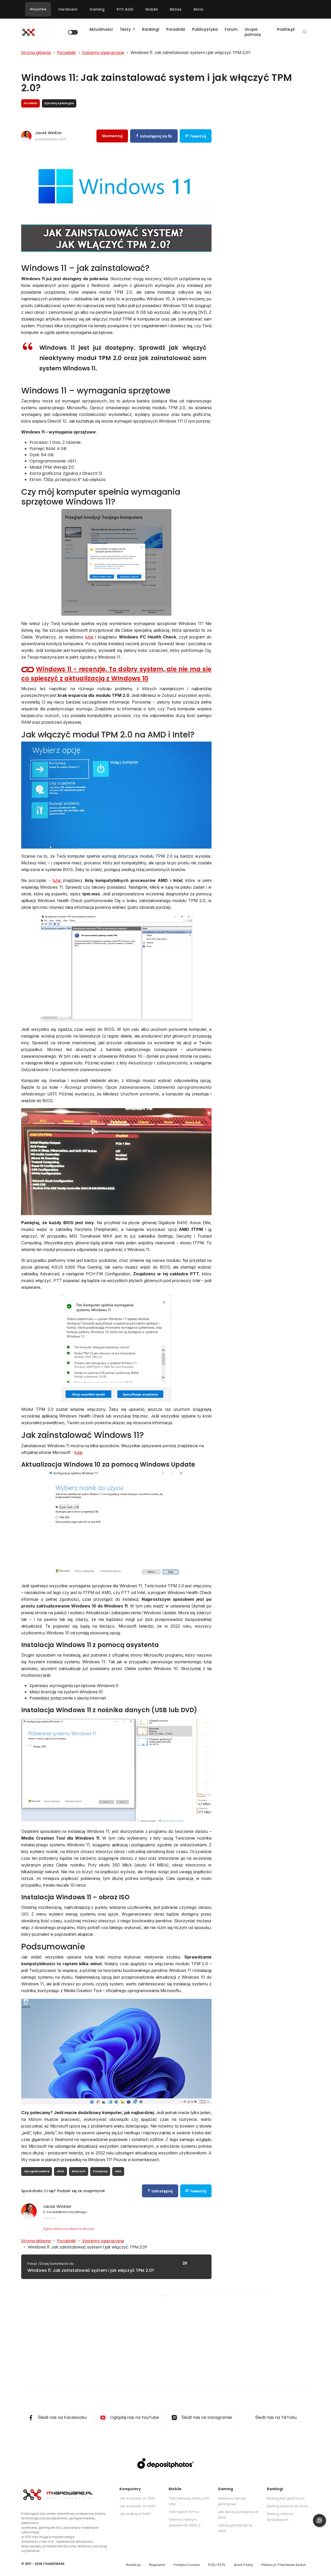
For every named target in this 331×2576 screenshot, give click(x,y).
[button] (305, 32)
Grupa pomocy (253, 32)
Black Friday (244, 2565)
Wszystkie (38, 9)
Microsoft (79, 2171)
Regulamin (157, 2565)
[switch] (73, 32)
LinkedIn (50, 2218)
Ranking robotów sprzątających (280, 2517)
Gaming (97, 9)
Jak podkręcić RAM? (135, 2514)
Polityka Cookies (187, 2565)
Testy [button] (126, 29)
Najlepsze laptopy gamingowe (232, 2501)
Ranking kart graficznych (286, 2498)
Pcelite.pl (286, 29)
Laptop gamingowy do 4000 (235, 2528)
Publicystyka (205, 29)
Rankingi (151, 29)
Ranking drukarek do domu (288, 2506)
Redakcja (133, 2565)
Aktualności (101, 29)
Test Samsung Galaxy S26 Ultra (189, 2501)
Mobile (152, 9)
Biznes (176, 9)
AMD (118, 2171)
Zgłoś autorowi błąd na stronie (69, 2229)
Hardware (68, 9)
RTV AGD (125, 9)
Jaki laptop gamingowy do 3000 (238, 2515)
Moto (199, 9)
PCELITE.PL (217, 2565)
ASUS (61, 2171)
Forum (231, 29)
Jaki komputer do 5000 (138, 2506)
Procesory (100, 2171)
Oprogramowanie (37, 2171)
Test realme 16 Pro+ (184, 2512)
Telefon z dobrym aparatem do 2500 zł (185, 2522)
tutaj (90, 637)
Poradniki (176, 29)
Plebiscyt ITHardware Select (284, 2565)
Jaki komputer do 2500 (137, 2498)
